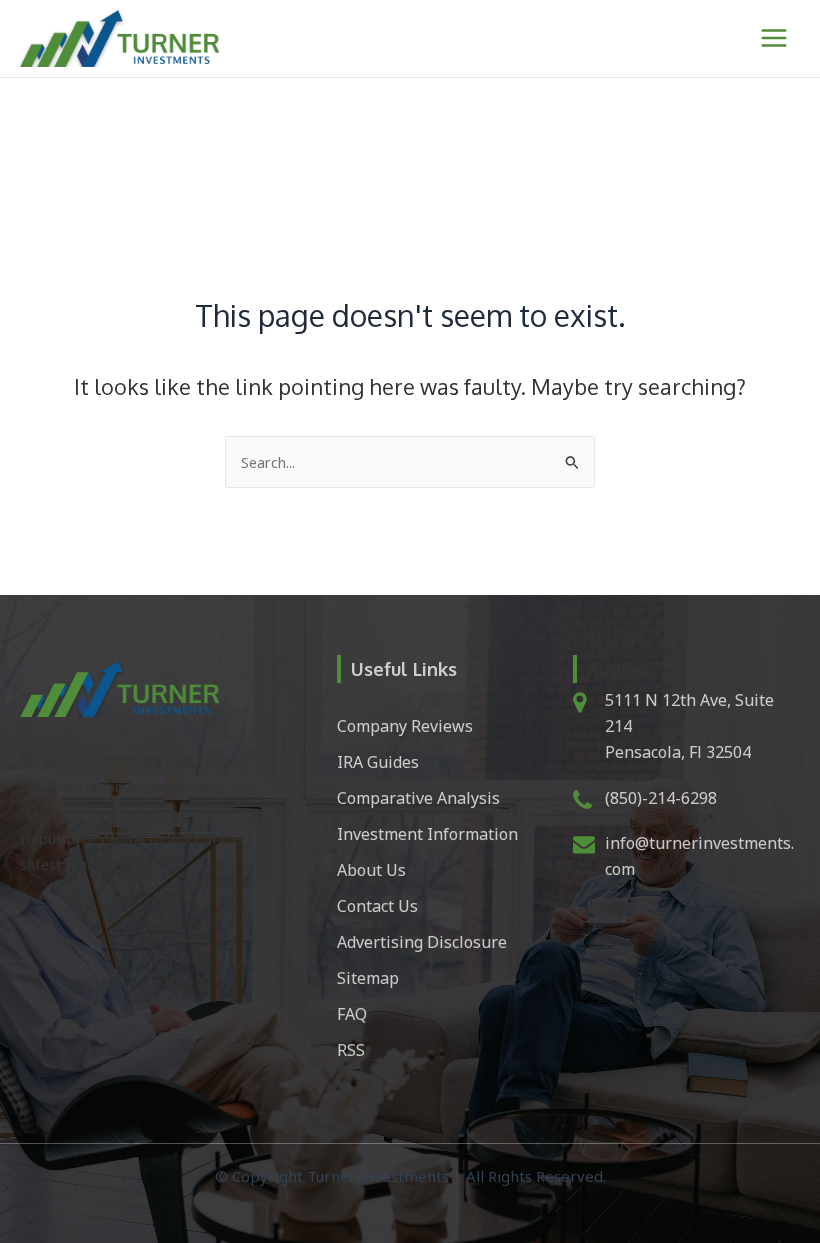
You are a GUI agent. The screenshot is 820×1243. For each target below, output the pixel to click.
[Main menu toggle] (774, 38)
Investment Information (427, 834)
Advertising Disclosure (422, 942)
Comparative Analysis (418, 798)
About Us (371, 870)
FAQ (352, 1014)
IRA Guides (378, 762)
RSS (351, 1050)
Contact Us (377, 906)
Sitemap (368, 978)
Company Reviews (405, 726)
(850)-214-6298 (661, 798)
